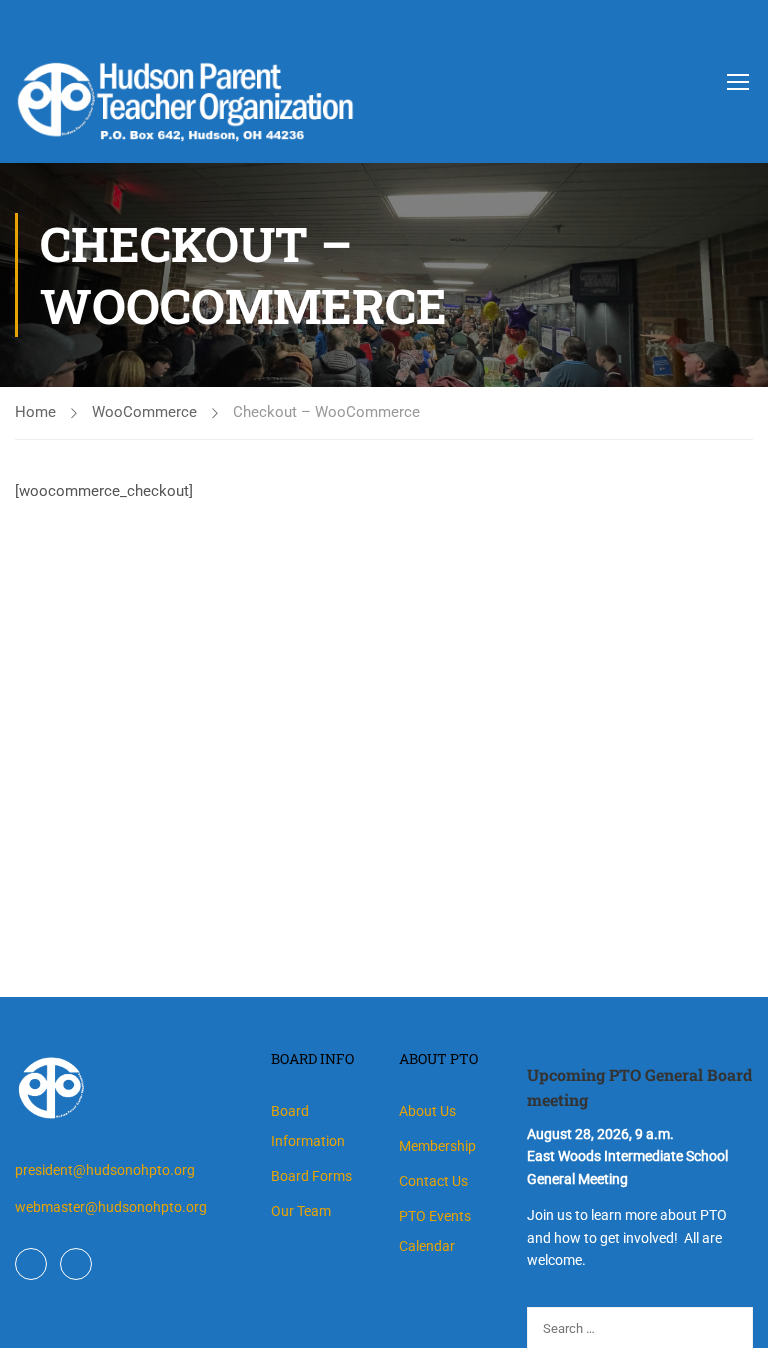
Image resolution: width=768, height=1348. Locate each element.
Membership (437, 1146)
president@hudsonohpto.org (105, 1170)
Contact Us (433, 1181)
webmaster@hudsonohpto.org (111, 1207)
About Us (427, 1111)
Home (35, 412)
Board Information (308, 1126)
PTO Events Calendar (435, 1231)
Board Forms (311, 1176)
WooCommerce (144, 412)
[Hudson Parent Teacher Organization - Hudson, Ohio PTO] (290, 84)
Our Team (301, 1211)
